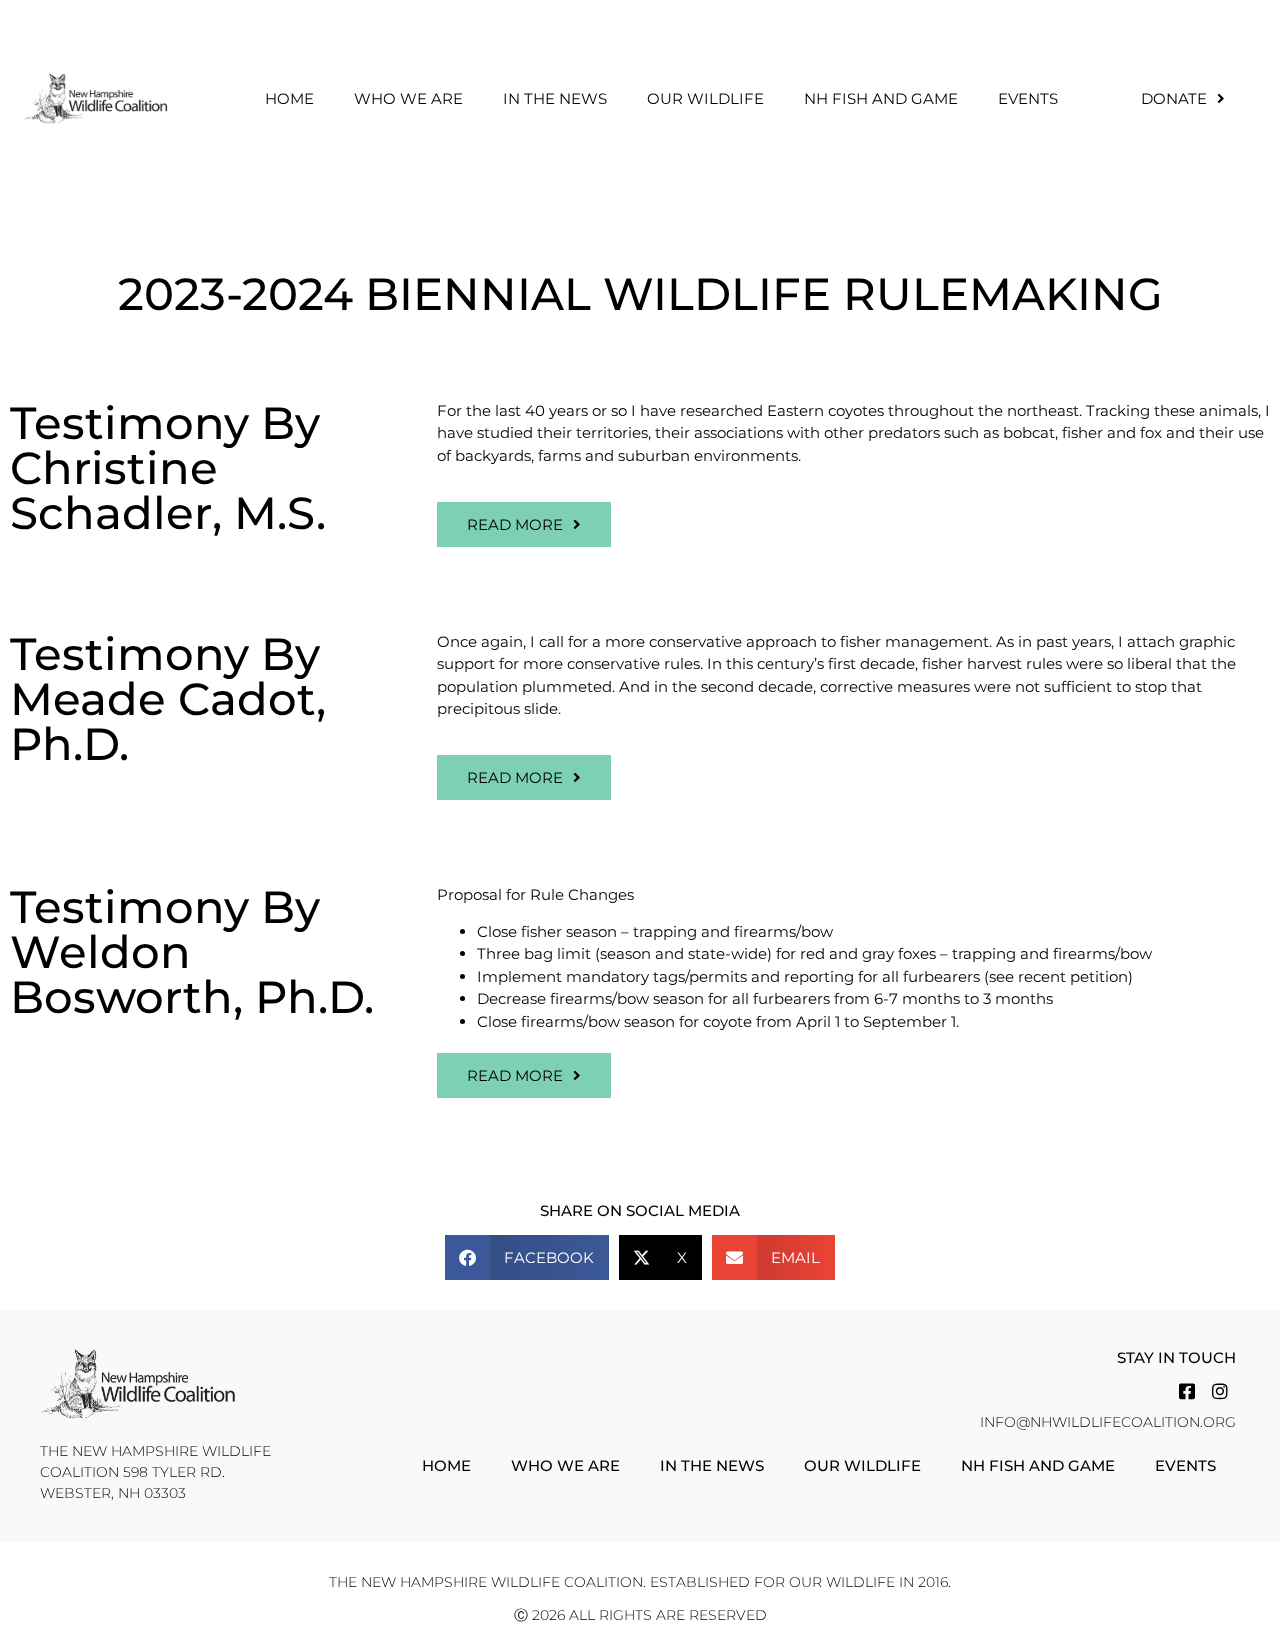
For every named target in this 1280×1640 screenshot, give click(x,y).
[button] (527, 1257)
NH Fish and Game (881, 98)
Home (289, 98)
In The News (555, 98)
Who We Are (408, 98)
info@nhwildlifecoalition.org (1108, 1422)
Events (1028, 98)
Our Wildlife (705, 98)
